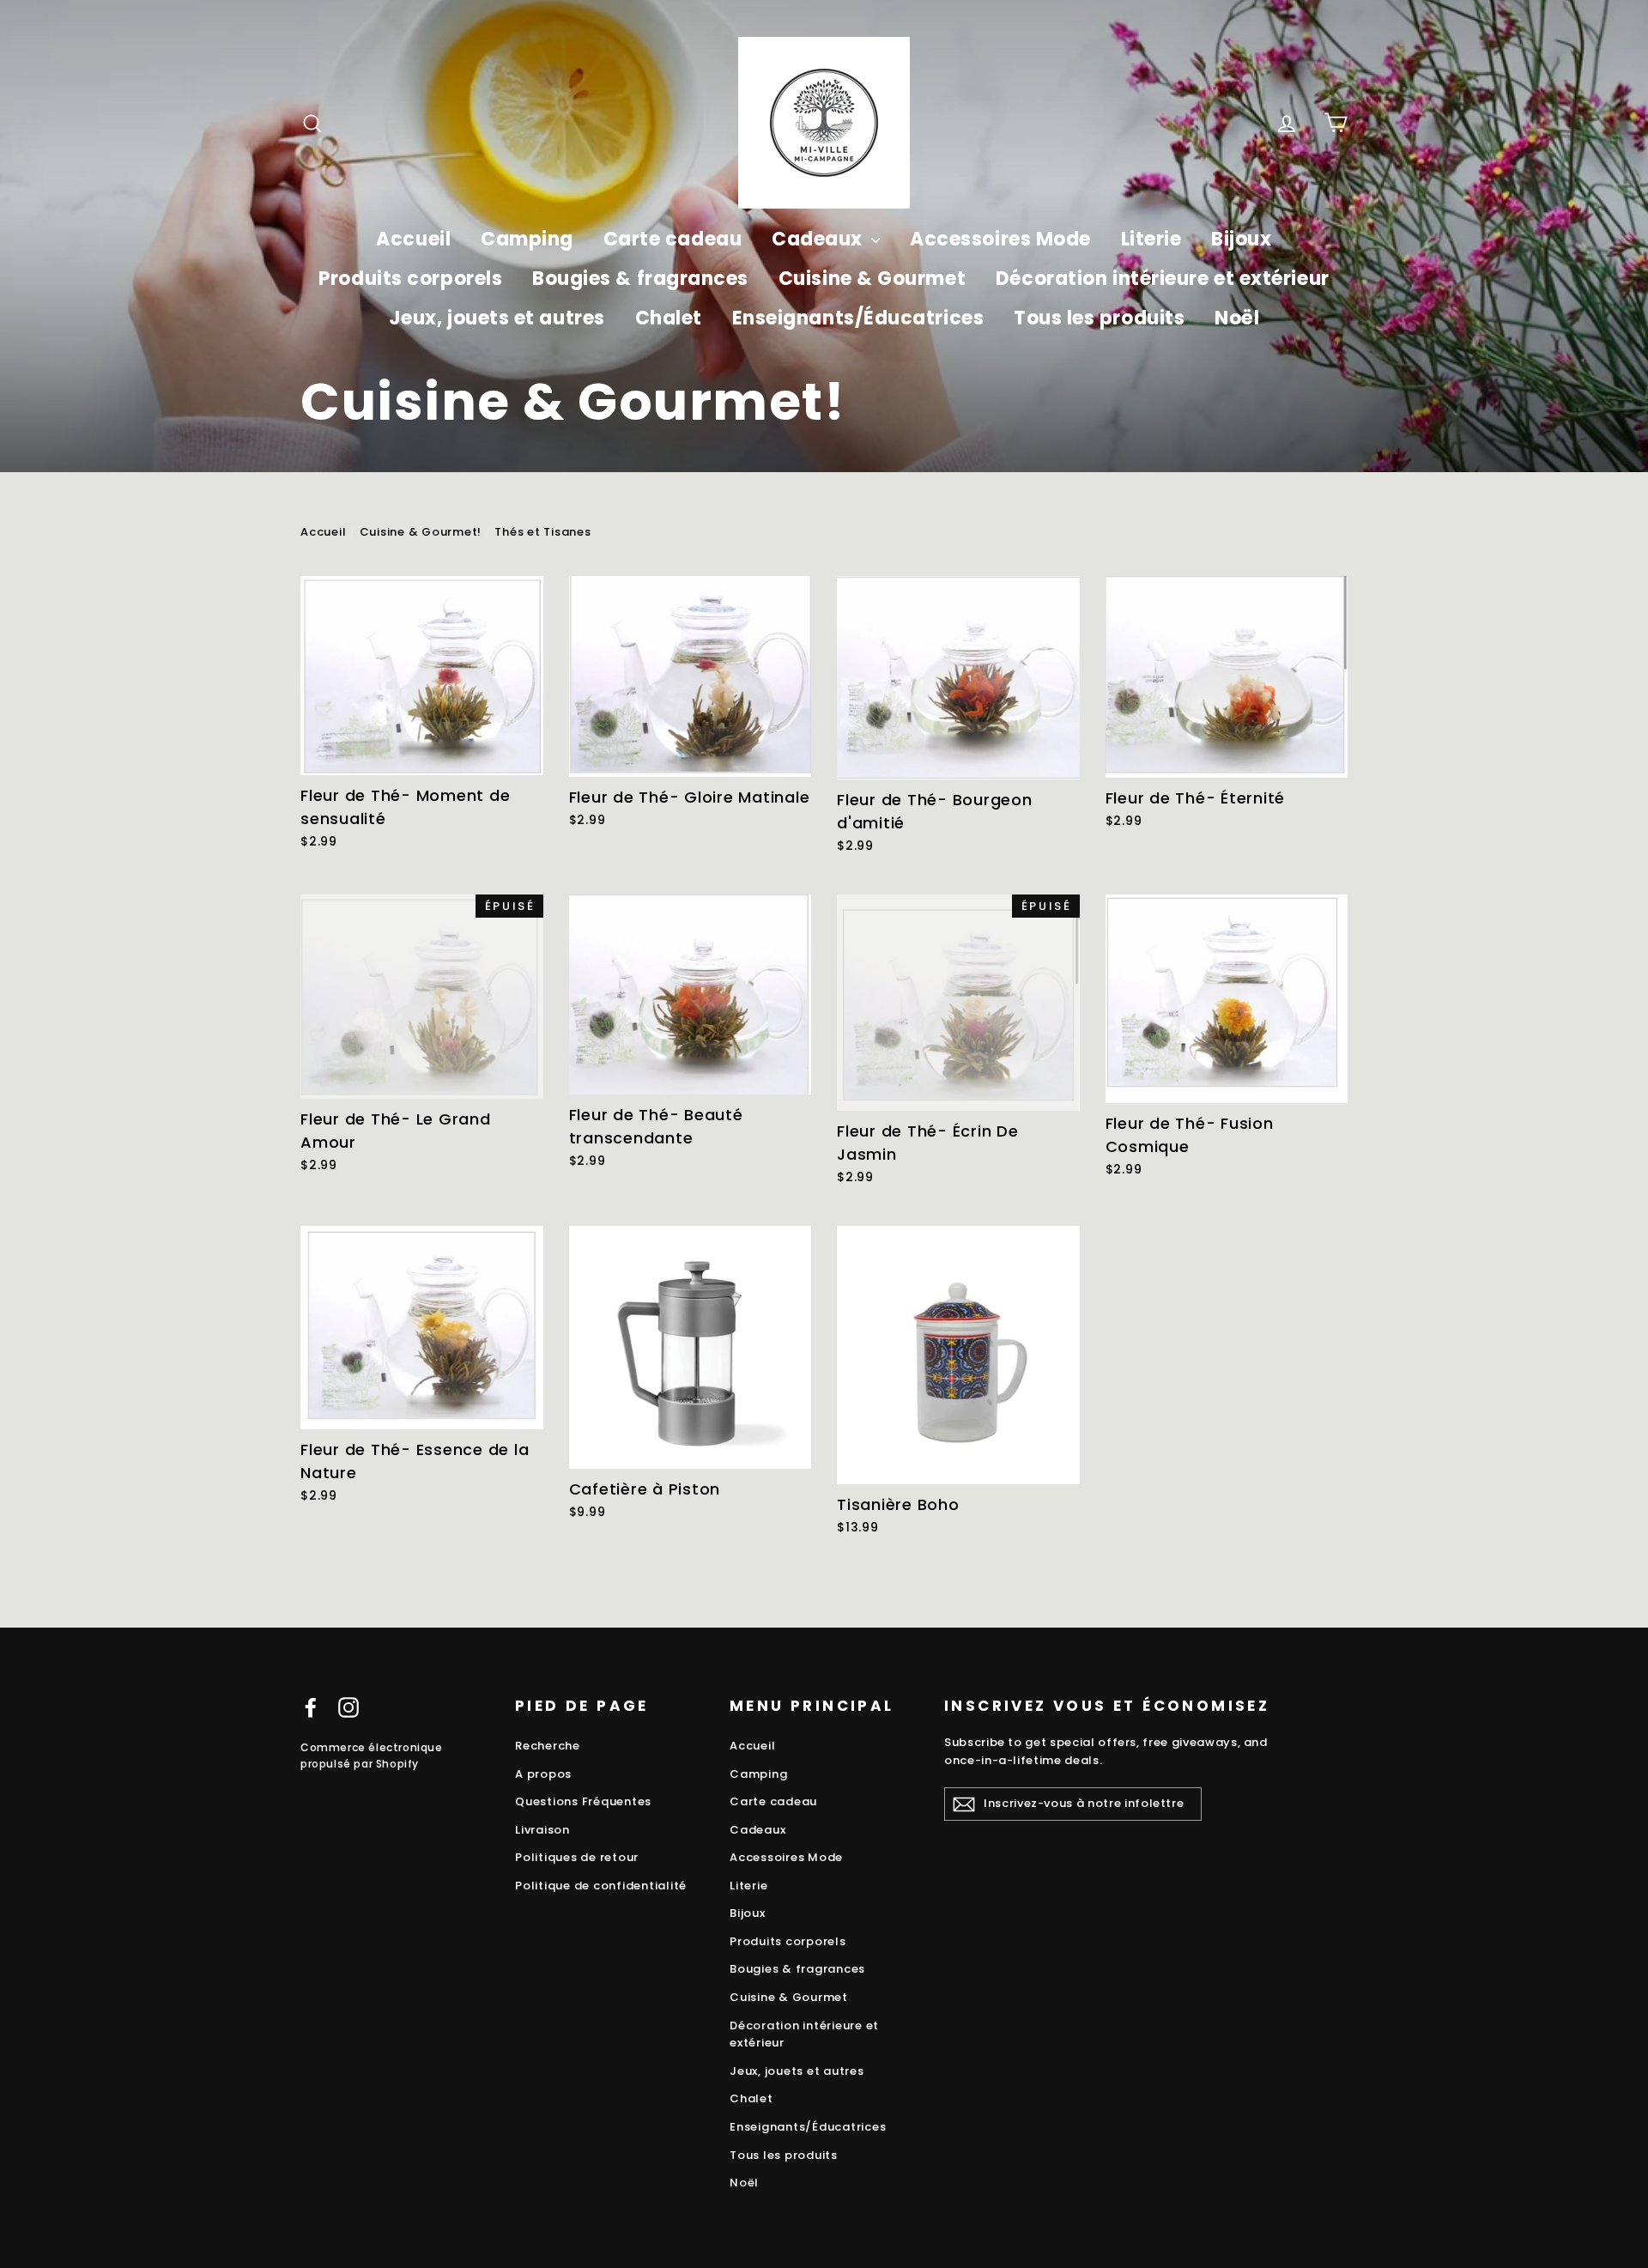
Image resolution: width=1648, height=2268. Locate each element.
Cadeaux (819, 239)
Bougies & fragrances (640, 279)
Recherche (548, 1746)
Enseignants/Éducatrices (858, 318)
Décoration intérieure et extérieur (1163, 279)
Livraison (542, 1830)
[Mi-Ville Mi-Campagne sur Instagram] (348, 1707)
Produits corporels (410, 279)
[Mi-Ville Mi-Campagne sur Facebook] (311, 1707)
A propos (543, 1774)
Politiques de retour (577, 1857)
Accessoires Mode (1000, 239)
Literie (1151, 239)
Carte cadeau (673, 239)
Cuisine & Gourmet (872, 279)
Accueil (413, 239)
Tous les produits (1099, 318)
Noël (1237, 318)
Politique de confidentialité (601, 1886)
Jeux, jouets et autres (497, 318)
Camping (527, 239)
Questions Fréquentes (583, 1801)
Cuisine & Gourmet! (421, 532)
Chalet (669, 318)
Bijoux (1241, 239)
